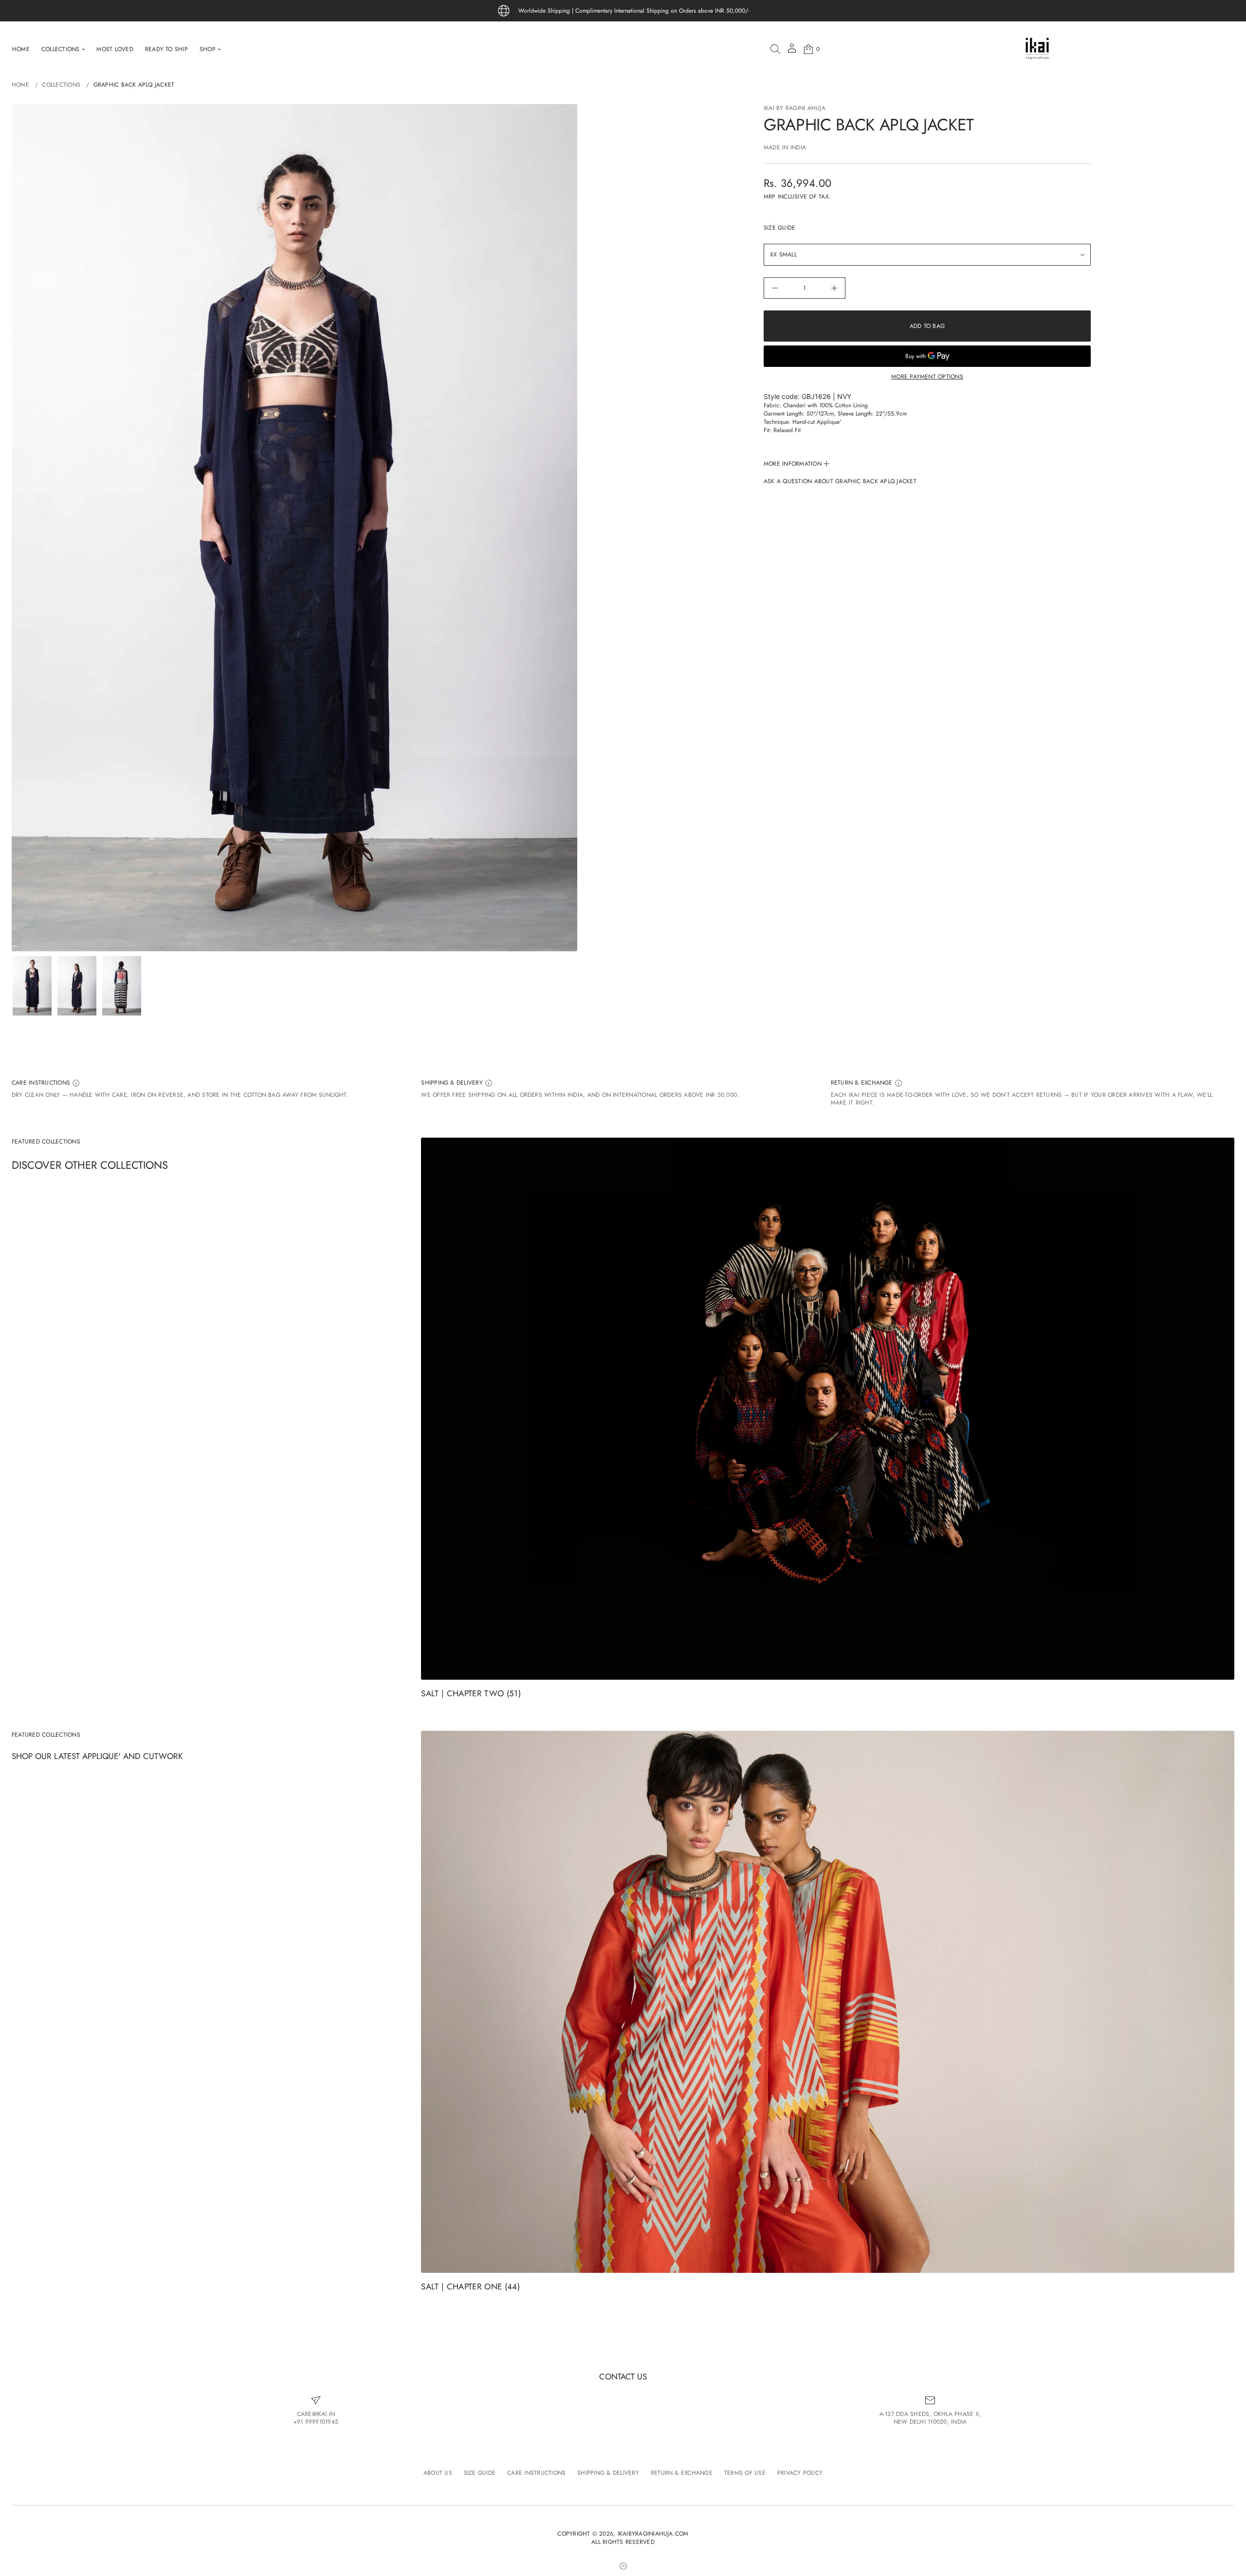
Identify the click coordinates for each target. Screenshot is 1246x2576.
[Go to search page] (775, 49)
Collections (61, 85)
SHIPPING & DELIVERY (453, 1083)
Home (20, 85)
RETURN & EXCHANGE (863, 1083)
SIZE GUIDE (779, 228)
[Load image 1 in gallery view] (32, 986)
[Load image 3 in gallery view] (122, 986)
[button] (775, 49)
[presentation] (294, 528)
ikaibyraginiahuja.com (653, 2534)
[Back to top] (623, 2566)
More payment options (927, 377)
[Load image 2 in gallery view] (77, 986)
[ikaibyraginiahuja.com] (1037, 49)
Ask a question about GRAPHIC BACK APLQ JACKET (840, 481)
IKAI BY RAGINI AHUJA (795, 108)
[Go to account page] (792, 51)
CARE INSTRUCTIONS (42, 1083)
